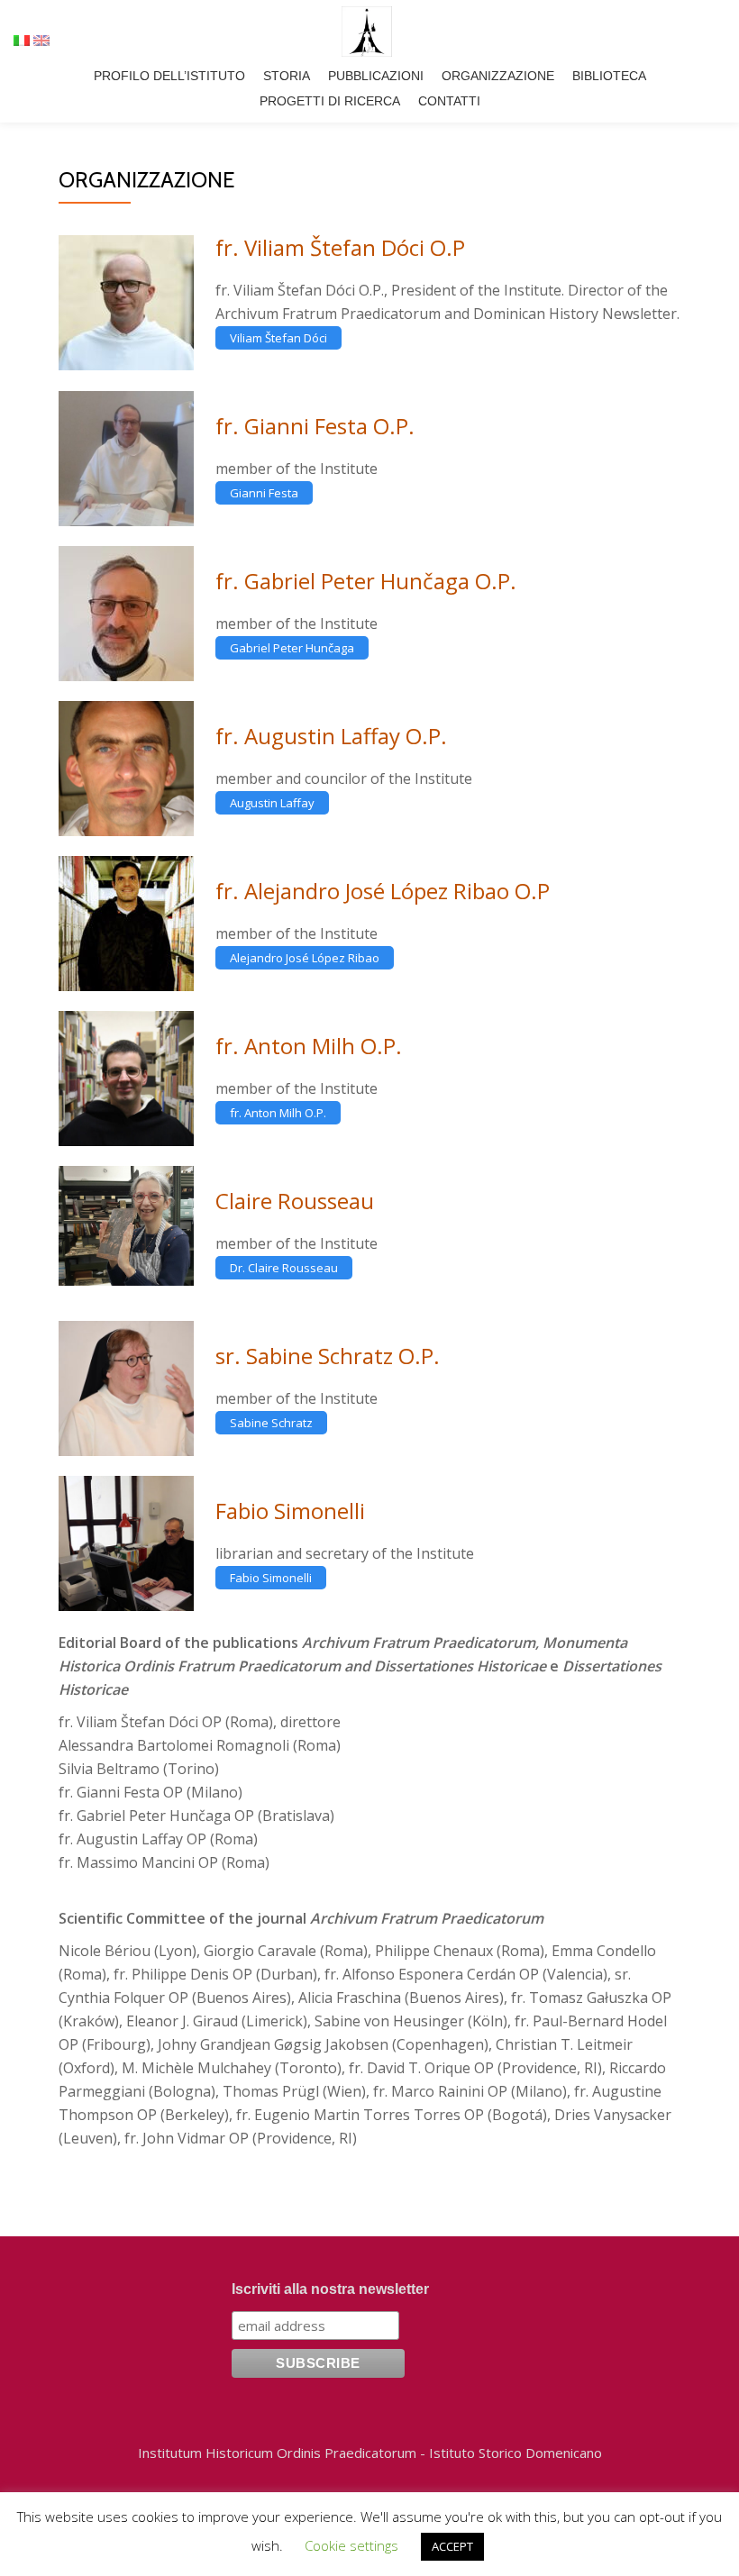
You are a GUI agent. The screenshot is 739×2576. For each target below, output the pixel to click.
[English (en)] (41, 39)
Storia (287, 76)
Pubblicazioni (376, 76)
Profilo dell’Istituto (169, 76)
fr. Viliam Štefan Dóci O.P (340, 247)
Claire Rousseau (295, 1201)
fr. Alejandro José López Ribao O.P (383, 891)
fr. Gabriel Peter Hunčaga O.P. (366, 581)
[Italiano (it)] (22, 39)
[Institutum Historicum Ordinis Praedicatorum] (370, 32)
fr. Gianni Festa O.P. (315, 426)
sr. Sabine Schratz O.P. (328, 1356)
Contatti (449, 101)
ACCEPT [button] (452, 2546)
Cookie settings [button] (351, 2545)
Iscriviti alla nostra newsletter (330, 2289)
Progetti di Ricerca (330, 101)
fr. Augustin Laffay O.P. (331, 736)
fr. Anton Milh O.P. (309, 1046)
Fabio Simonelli (290, 1511)
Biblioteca (609, 76)
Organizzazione (498, 76)
